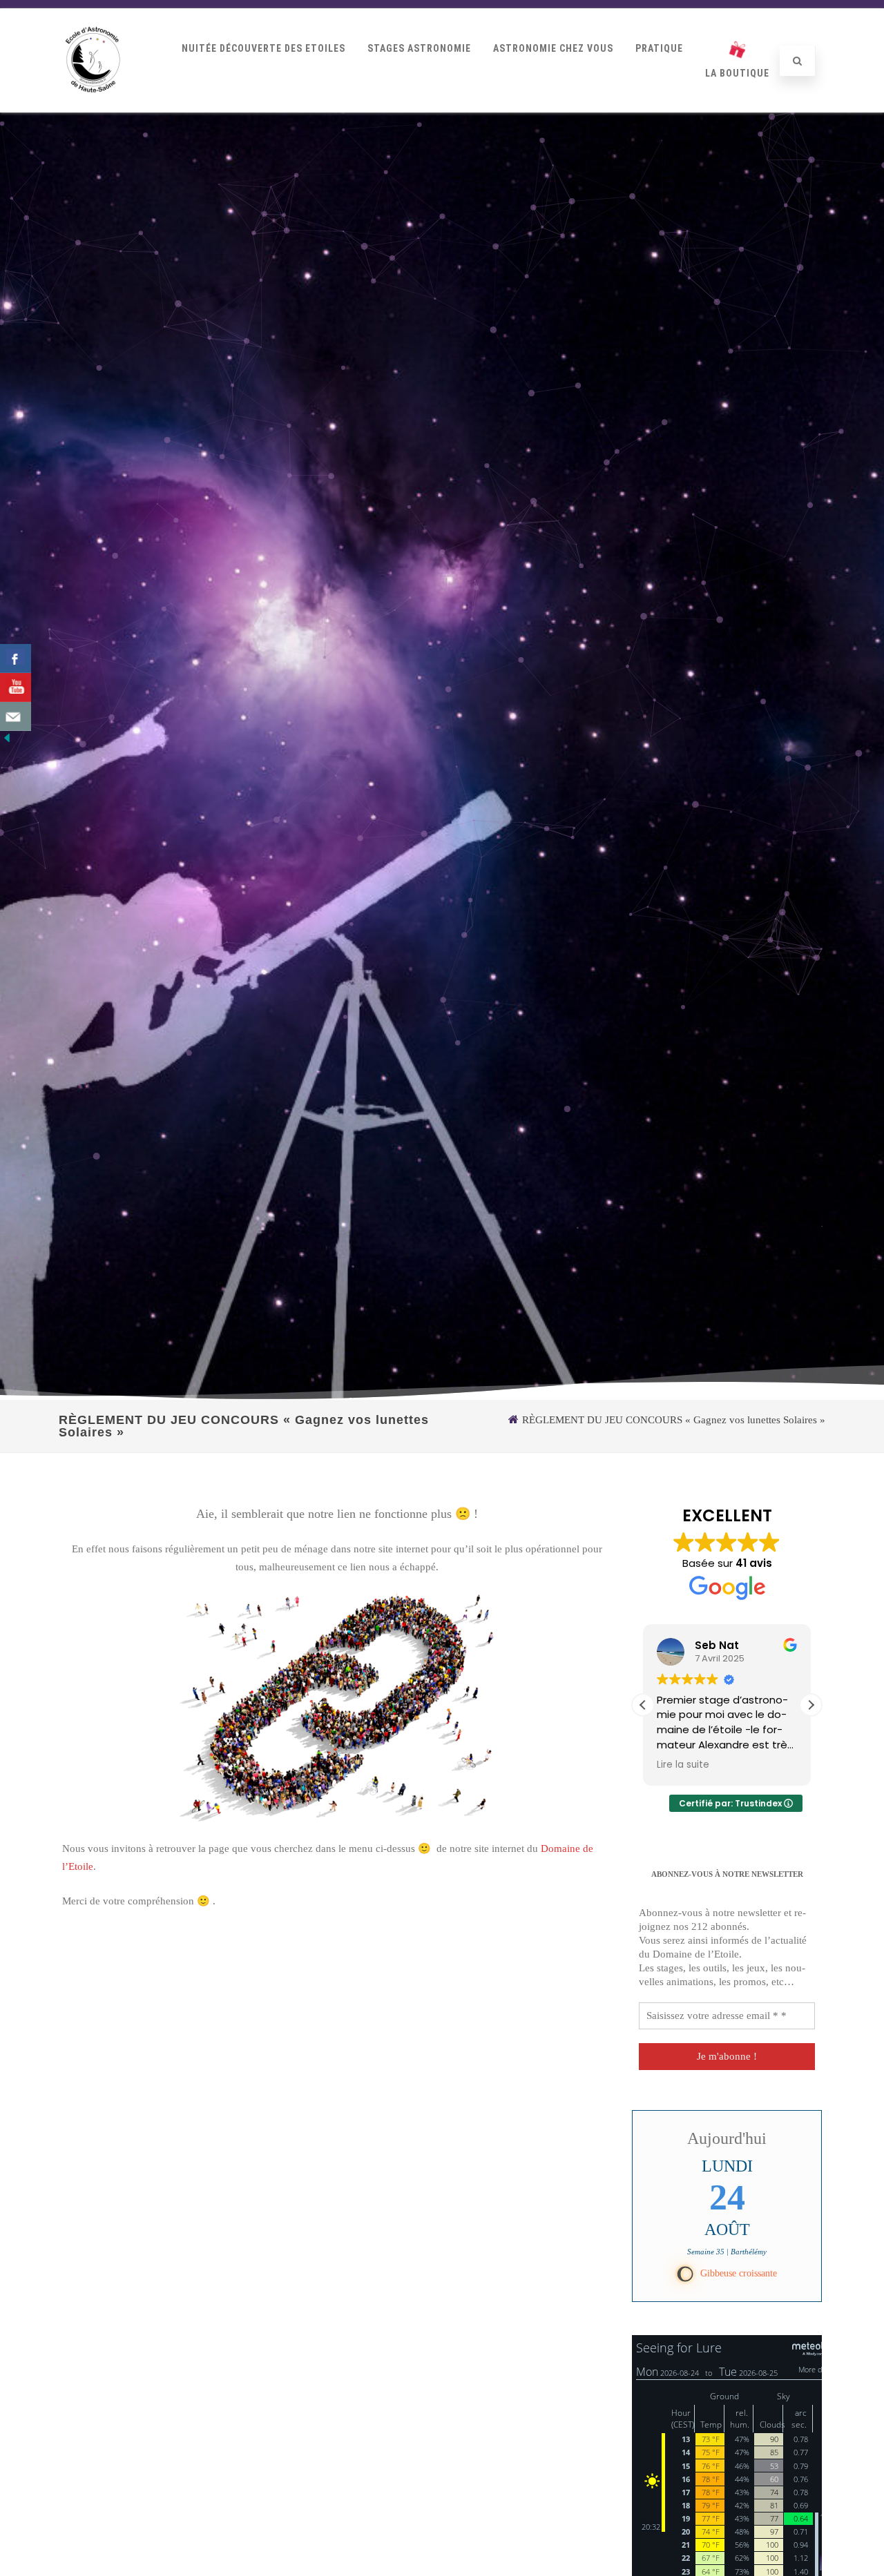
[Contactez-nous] (16, 716)
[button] (811, 1705)
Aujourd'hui (727, 2138)
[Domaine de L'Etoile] (93, 107)
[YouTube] (16, 687)
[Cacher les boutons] (7, 741)
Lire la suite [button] (683, 1765)
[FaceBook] (16, 658)
